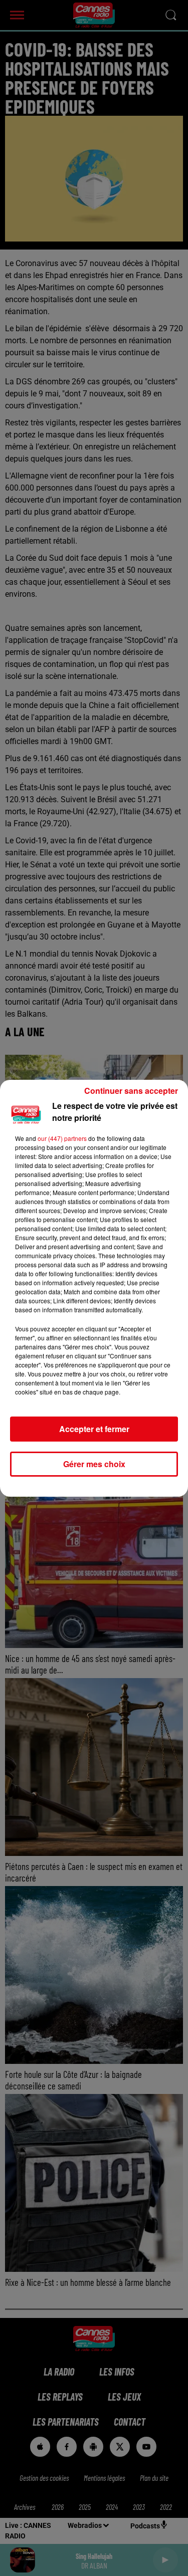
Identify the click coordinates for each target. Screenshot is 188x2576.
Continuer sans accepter (131, 1091)
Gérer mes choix (94, 1464)
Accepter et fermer (94, 1429)
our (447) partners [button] (62, 1138)
